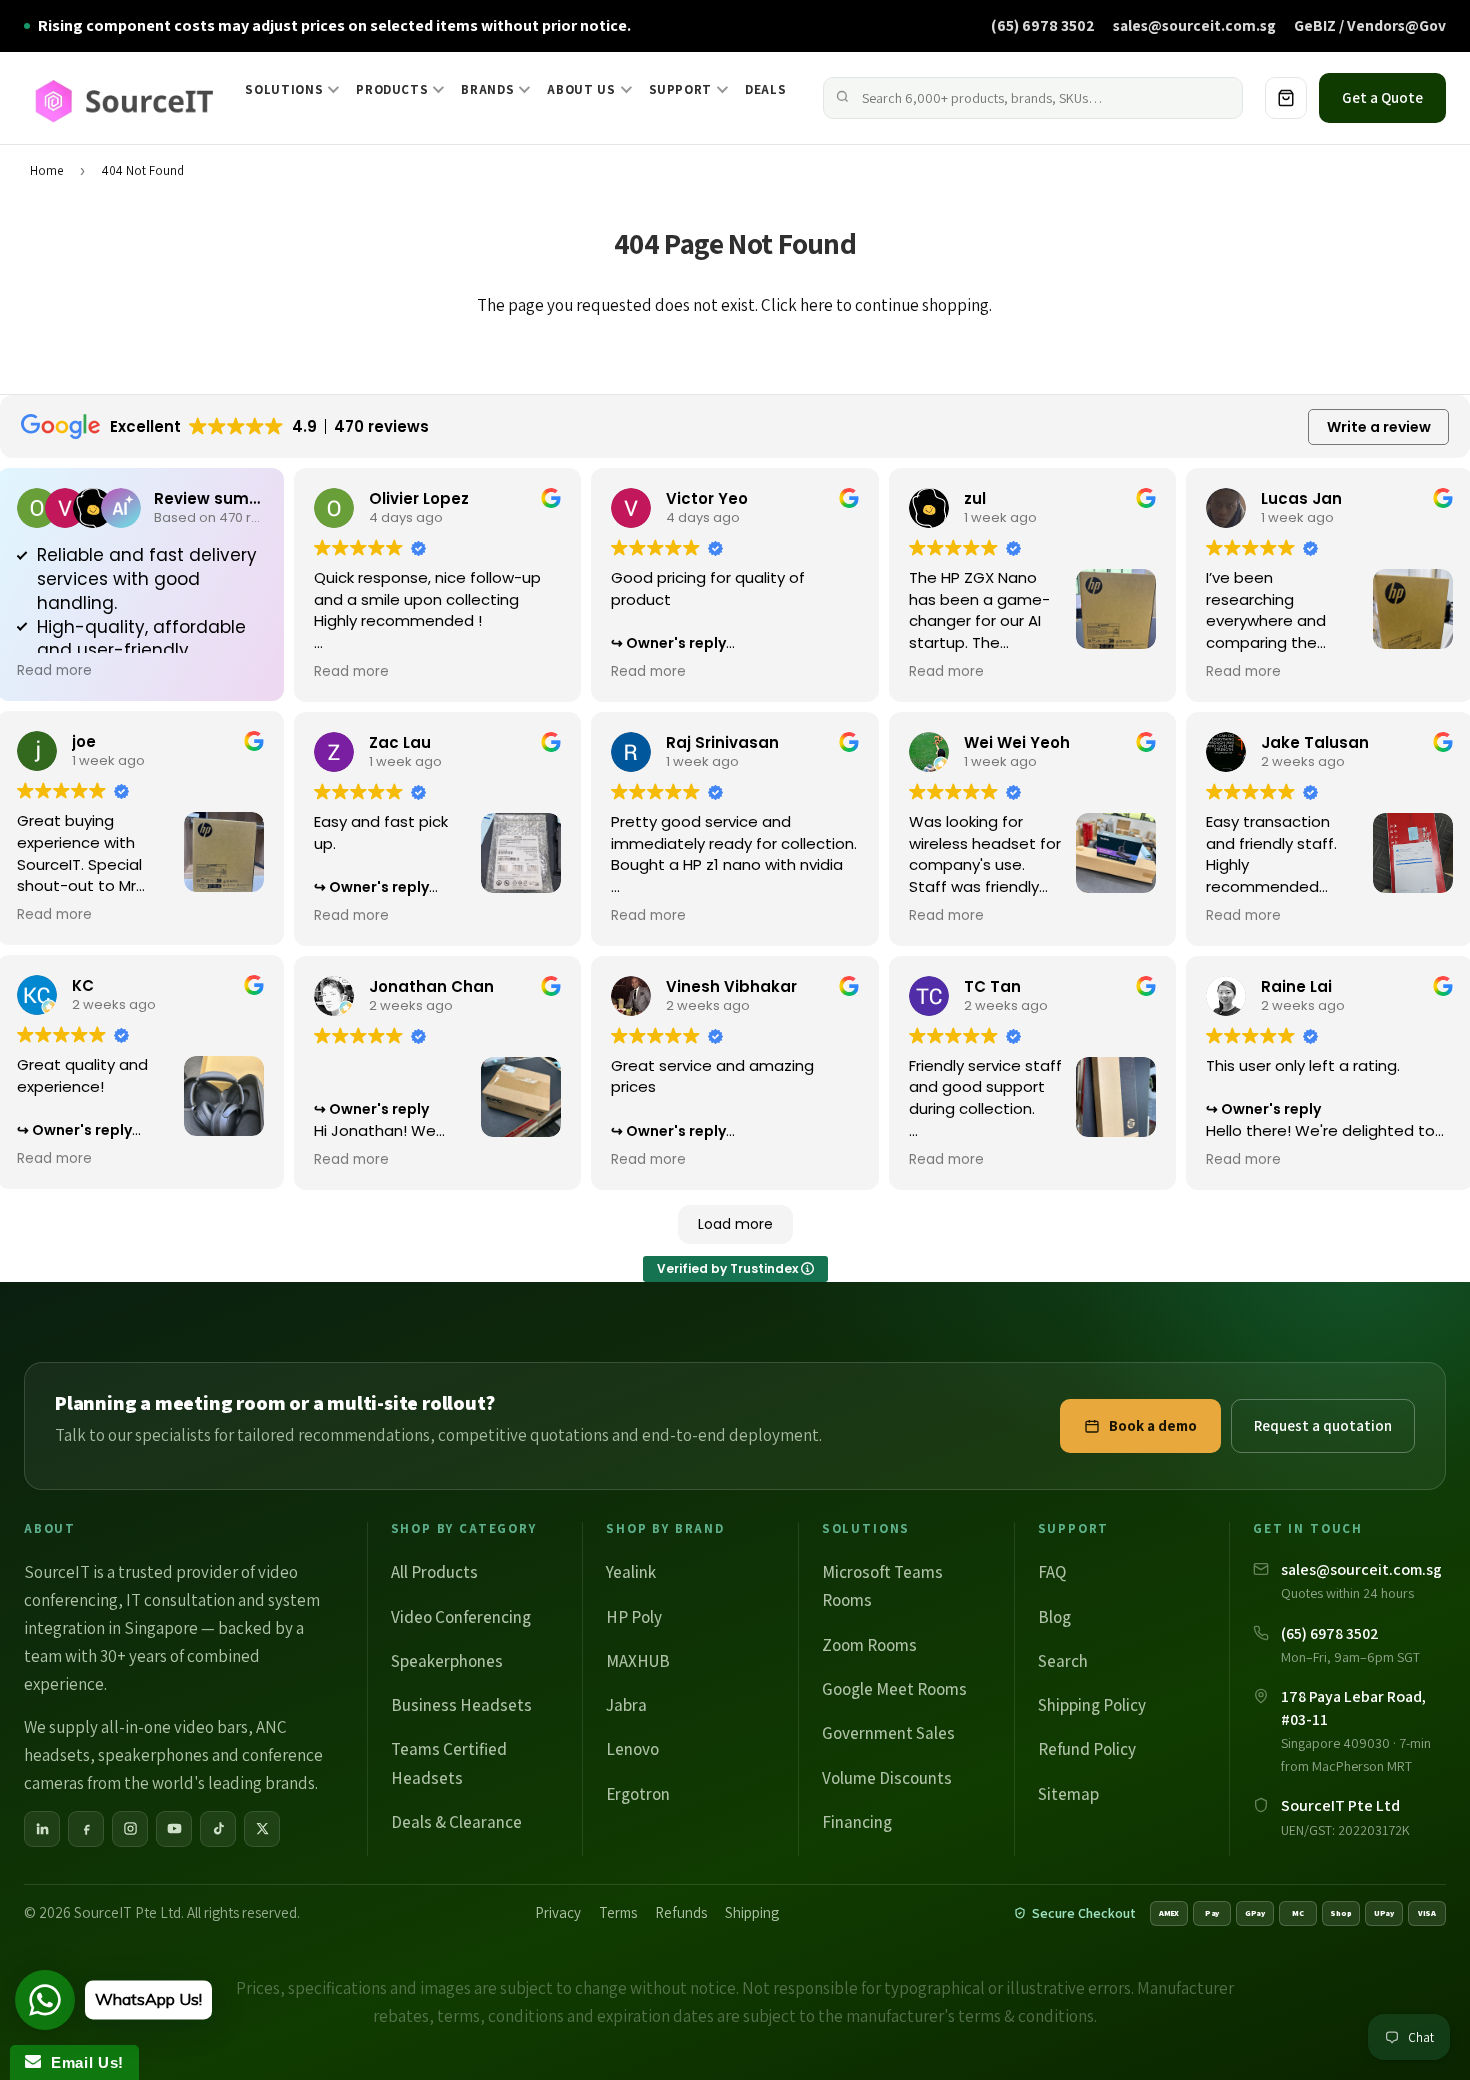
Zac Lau (400, 742)
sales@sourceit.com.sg (1194, 25)
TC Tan (992, 986)
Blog (1054, 1617)
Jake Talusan (1315, 742)
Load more (735, 1224)
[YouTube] (174, 1829)
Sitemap (1068, 1794)
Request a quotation (1323, 1425)
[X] (262, 1829)
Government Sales (888, 1733)
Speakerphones (447, 1661)
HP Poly (634, 1617)
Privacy (558, 1912)
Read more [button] (54, 671)
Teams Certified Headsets (449, 1763)
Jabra (626, 1705)
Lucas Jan (1301, 498)
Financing (857, 1822)
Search (1063, 1661)
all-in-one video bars (174, 1727)
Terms (618, 1912)
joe (84, 741)
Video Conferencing (461, 1617)
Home (46, 170)
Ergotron (638, 1794)
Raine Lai (1296, 986)
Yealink (631, 1572)
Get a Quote (1382, 97)
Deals (765, 89)
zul (975, 498)
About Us (581, 89)
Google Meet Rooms (894, 1689)
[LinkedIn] (42, 1829)
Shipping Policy (1092, 1705)
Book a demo (1153, 1425)
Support (681, 89)
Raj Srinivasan (722, 742)
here (816, 305)
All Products (434, 1572)
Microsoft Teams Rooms (882, 1586)
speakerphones (153, 1755)
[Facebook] (86, 1829)
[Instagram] (130, 1829)
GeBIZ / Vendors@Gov (1370, 25)
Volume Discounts (887, 1778)
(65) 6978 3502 (1043, 25)
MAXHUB (638, 1661)
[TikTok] (218, 1829)
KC (83, 985)
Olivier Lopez (419, 498)
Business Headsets (461, 1705)
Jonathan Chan (431, 986)
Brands (487, 89)
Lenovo (632, 1749)
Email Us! (82, 2062)
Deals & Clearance (456, 1822)
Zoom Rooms (869, 1645)
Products (392, 89)
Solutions (284, 89)
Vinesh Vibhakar (731, 986)
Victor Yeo (707, 498)
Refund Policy (1087, 1749)
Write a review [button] (1379, 427)
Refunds (681, 1912)
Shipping (752, 1912)
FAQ (1052, 1572)
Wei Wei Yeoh (1017, 742)
